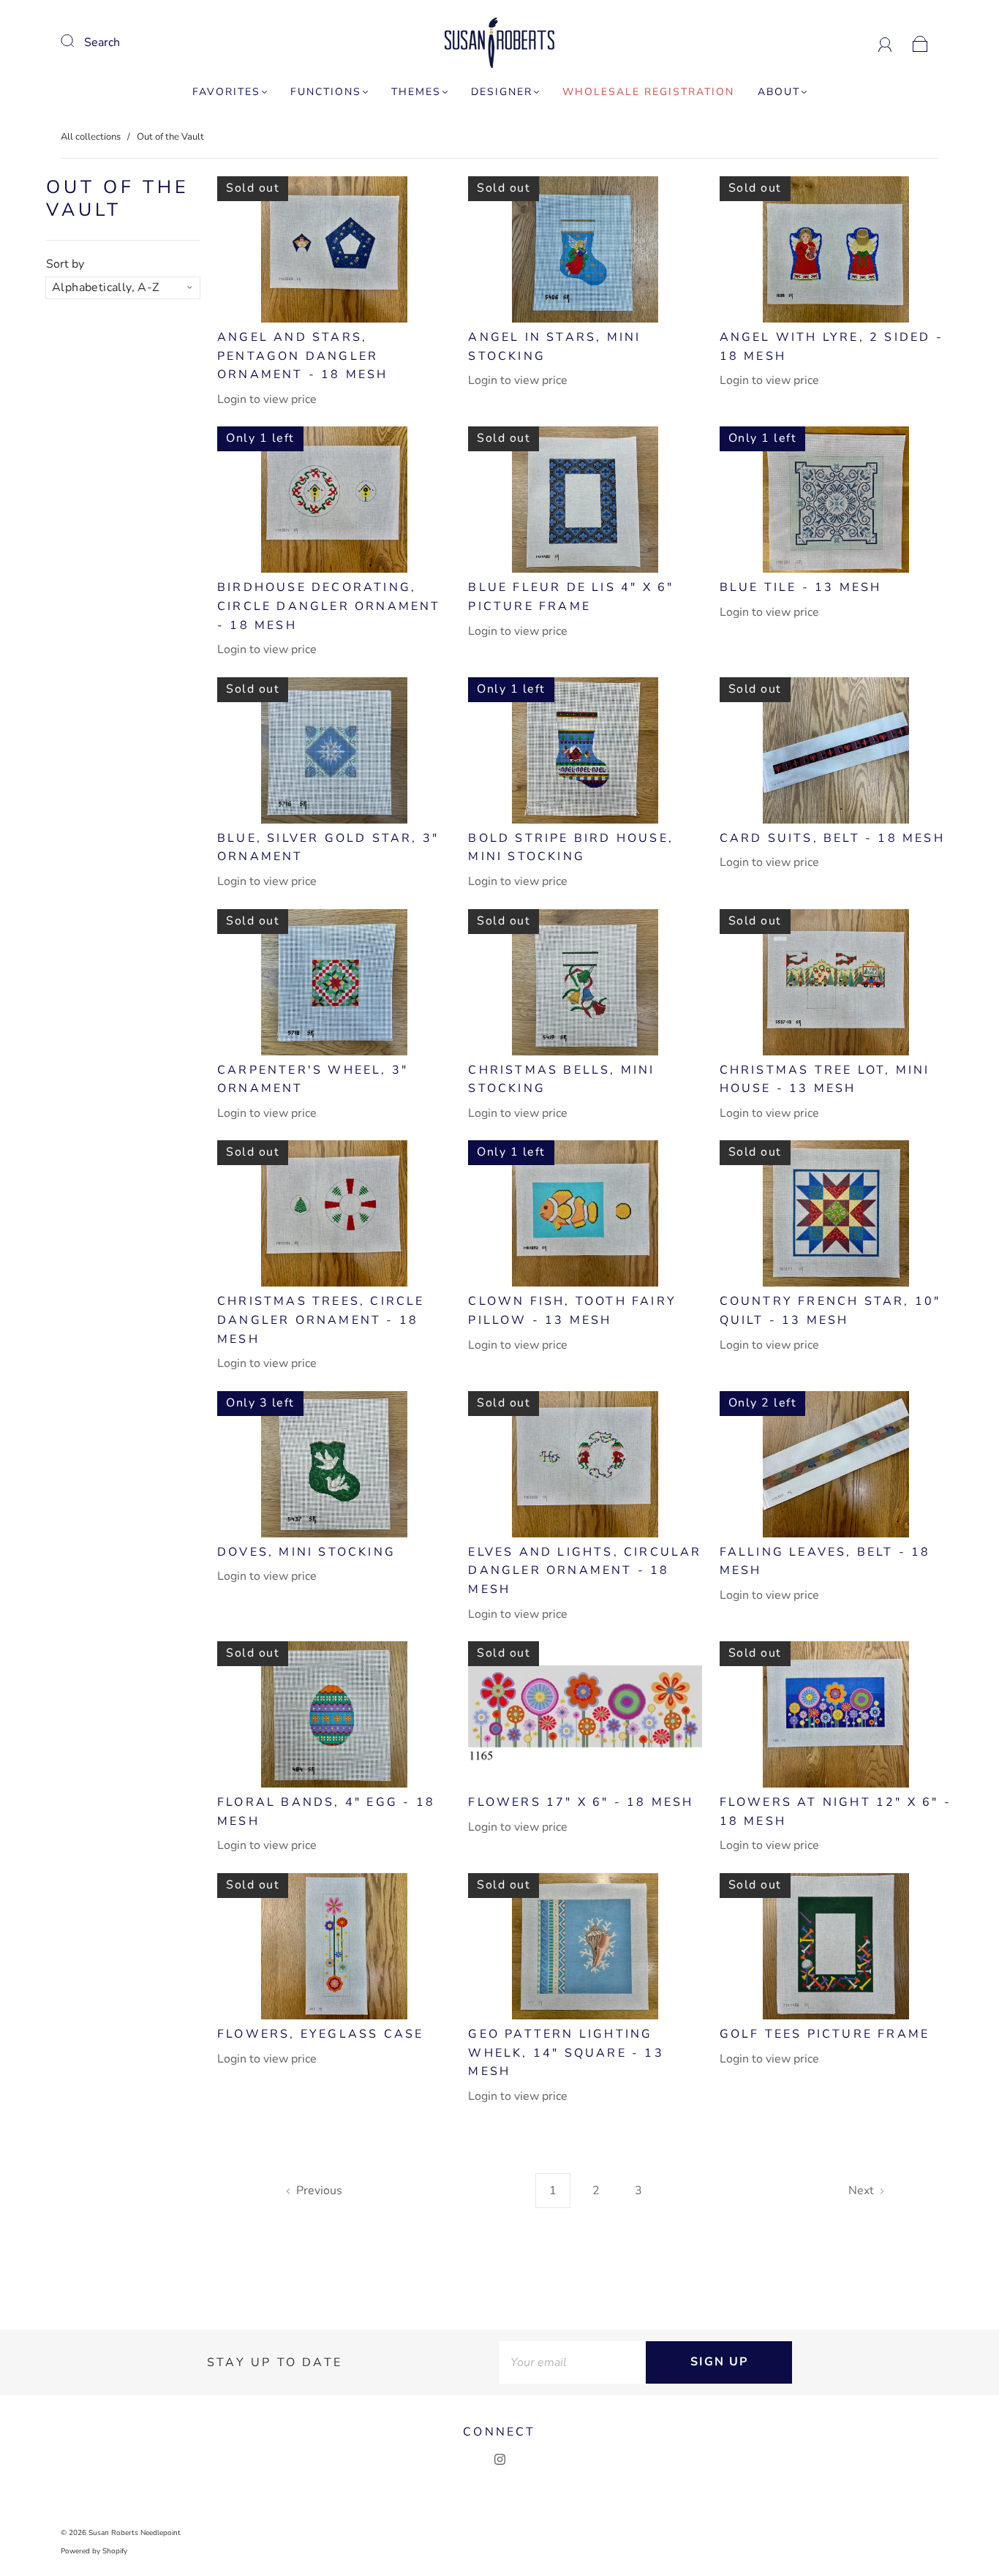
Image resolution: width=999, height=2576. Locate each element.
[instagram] (499, 2460)
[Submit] (77, 41)
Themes (416, 92)
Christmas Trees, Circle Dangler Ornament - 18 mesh (321, 1320)
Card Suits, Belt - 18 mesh (832, 838)
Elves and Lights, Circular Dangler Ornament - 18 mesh (585, 1571)
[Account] (885, 42)
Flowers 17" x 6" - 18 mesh (581, 1802)
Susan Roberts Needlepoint (135, 2533)
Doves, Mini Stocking (306, 1552)
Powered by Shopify (94, 2551)
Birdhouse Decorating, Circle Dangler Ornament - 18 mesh (329, 606)
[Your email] (573, 2362)
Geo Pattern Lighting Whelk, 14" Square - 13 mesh (566, 2053)
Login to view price (267, 399)
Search (102, 42)
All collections (91, 137)
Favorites (226, 92)
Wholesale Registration (648, 92)
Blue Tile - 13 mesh (801, 587)
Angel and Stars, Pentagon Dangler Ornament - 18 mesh (303, 356)
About (779, 92)
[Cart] (920, 42)
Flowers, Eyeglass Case (320, 2034)
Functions (326, 92)
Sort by (65, 264)
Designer (502, 92)
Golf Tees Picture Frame (825, 2034)
